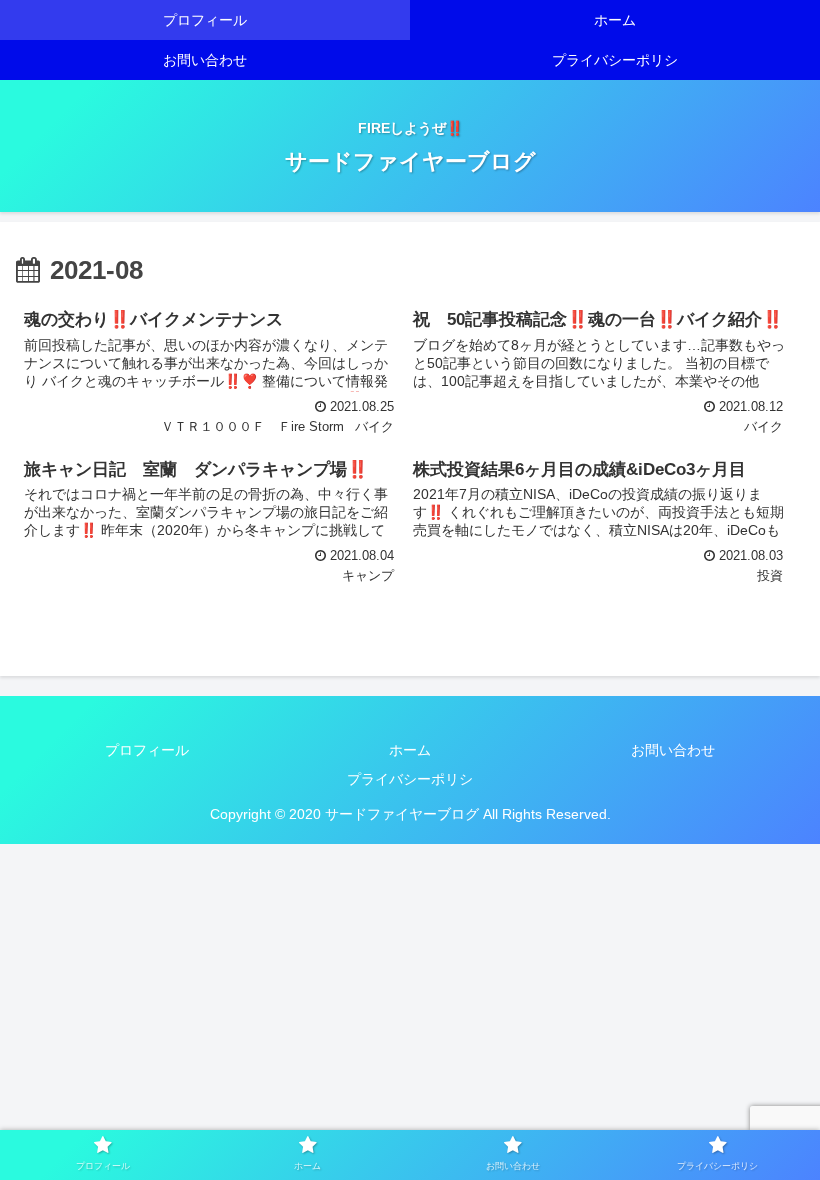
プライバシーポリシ (410, 779)
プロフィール (147, 750)
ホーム (410, 750)
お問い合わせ (673, 750)
